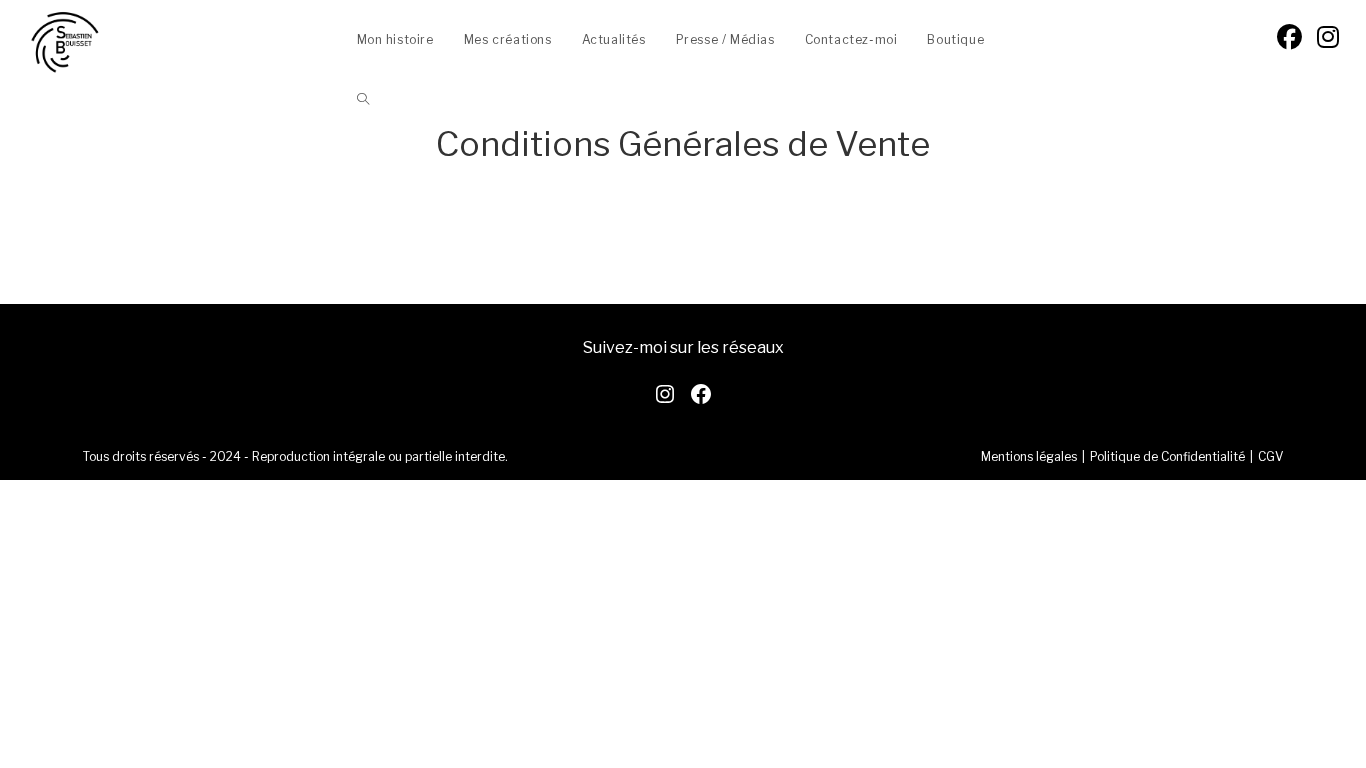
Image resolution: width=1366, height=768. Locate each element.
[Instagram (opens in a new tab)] (1328, 37)
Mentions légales (1029, 456)
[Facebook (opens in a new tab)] (1289, 37)
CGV (1270, 456)
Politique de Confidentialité (1167, 456)
